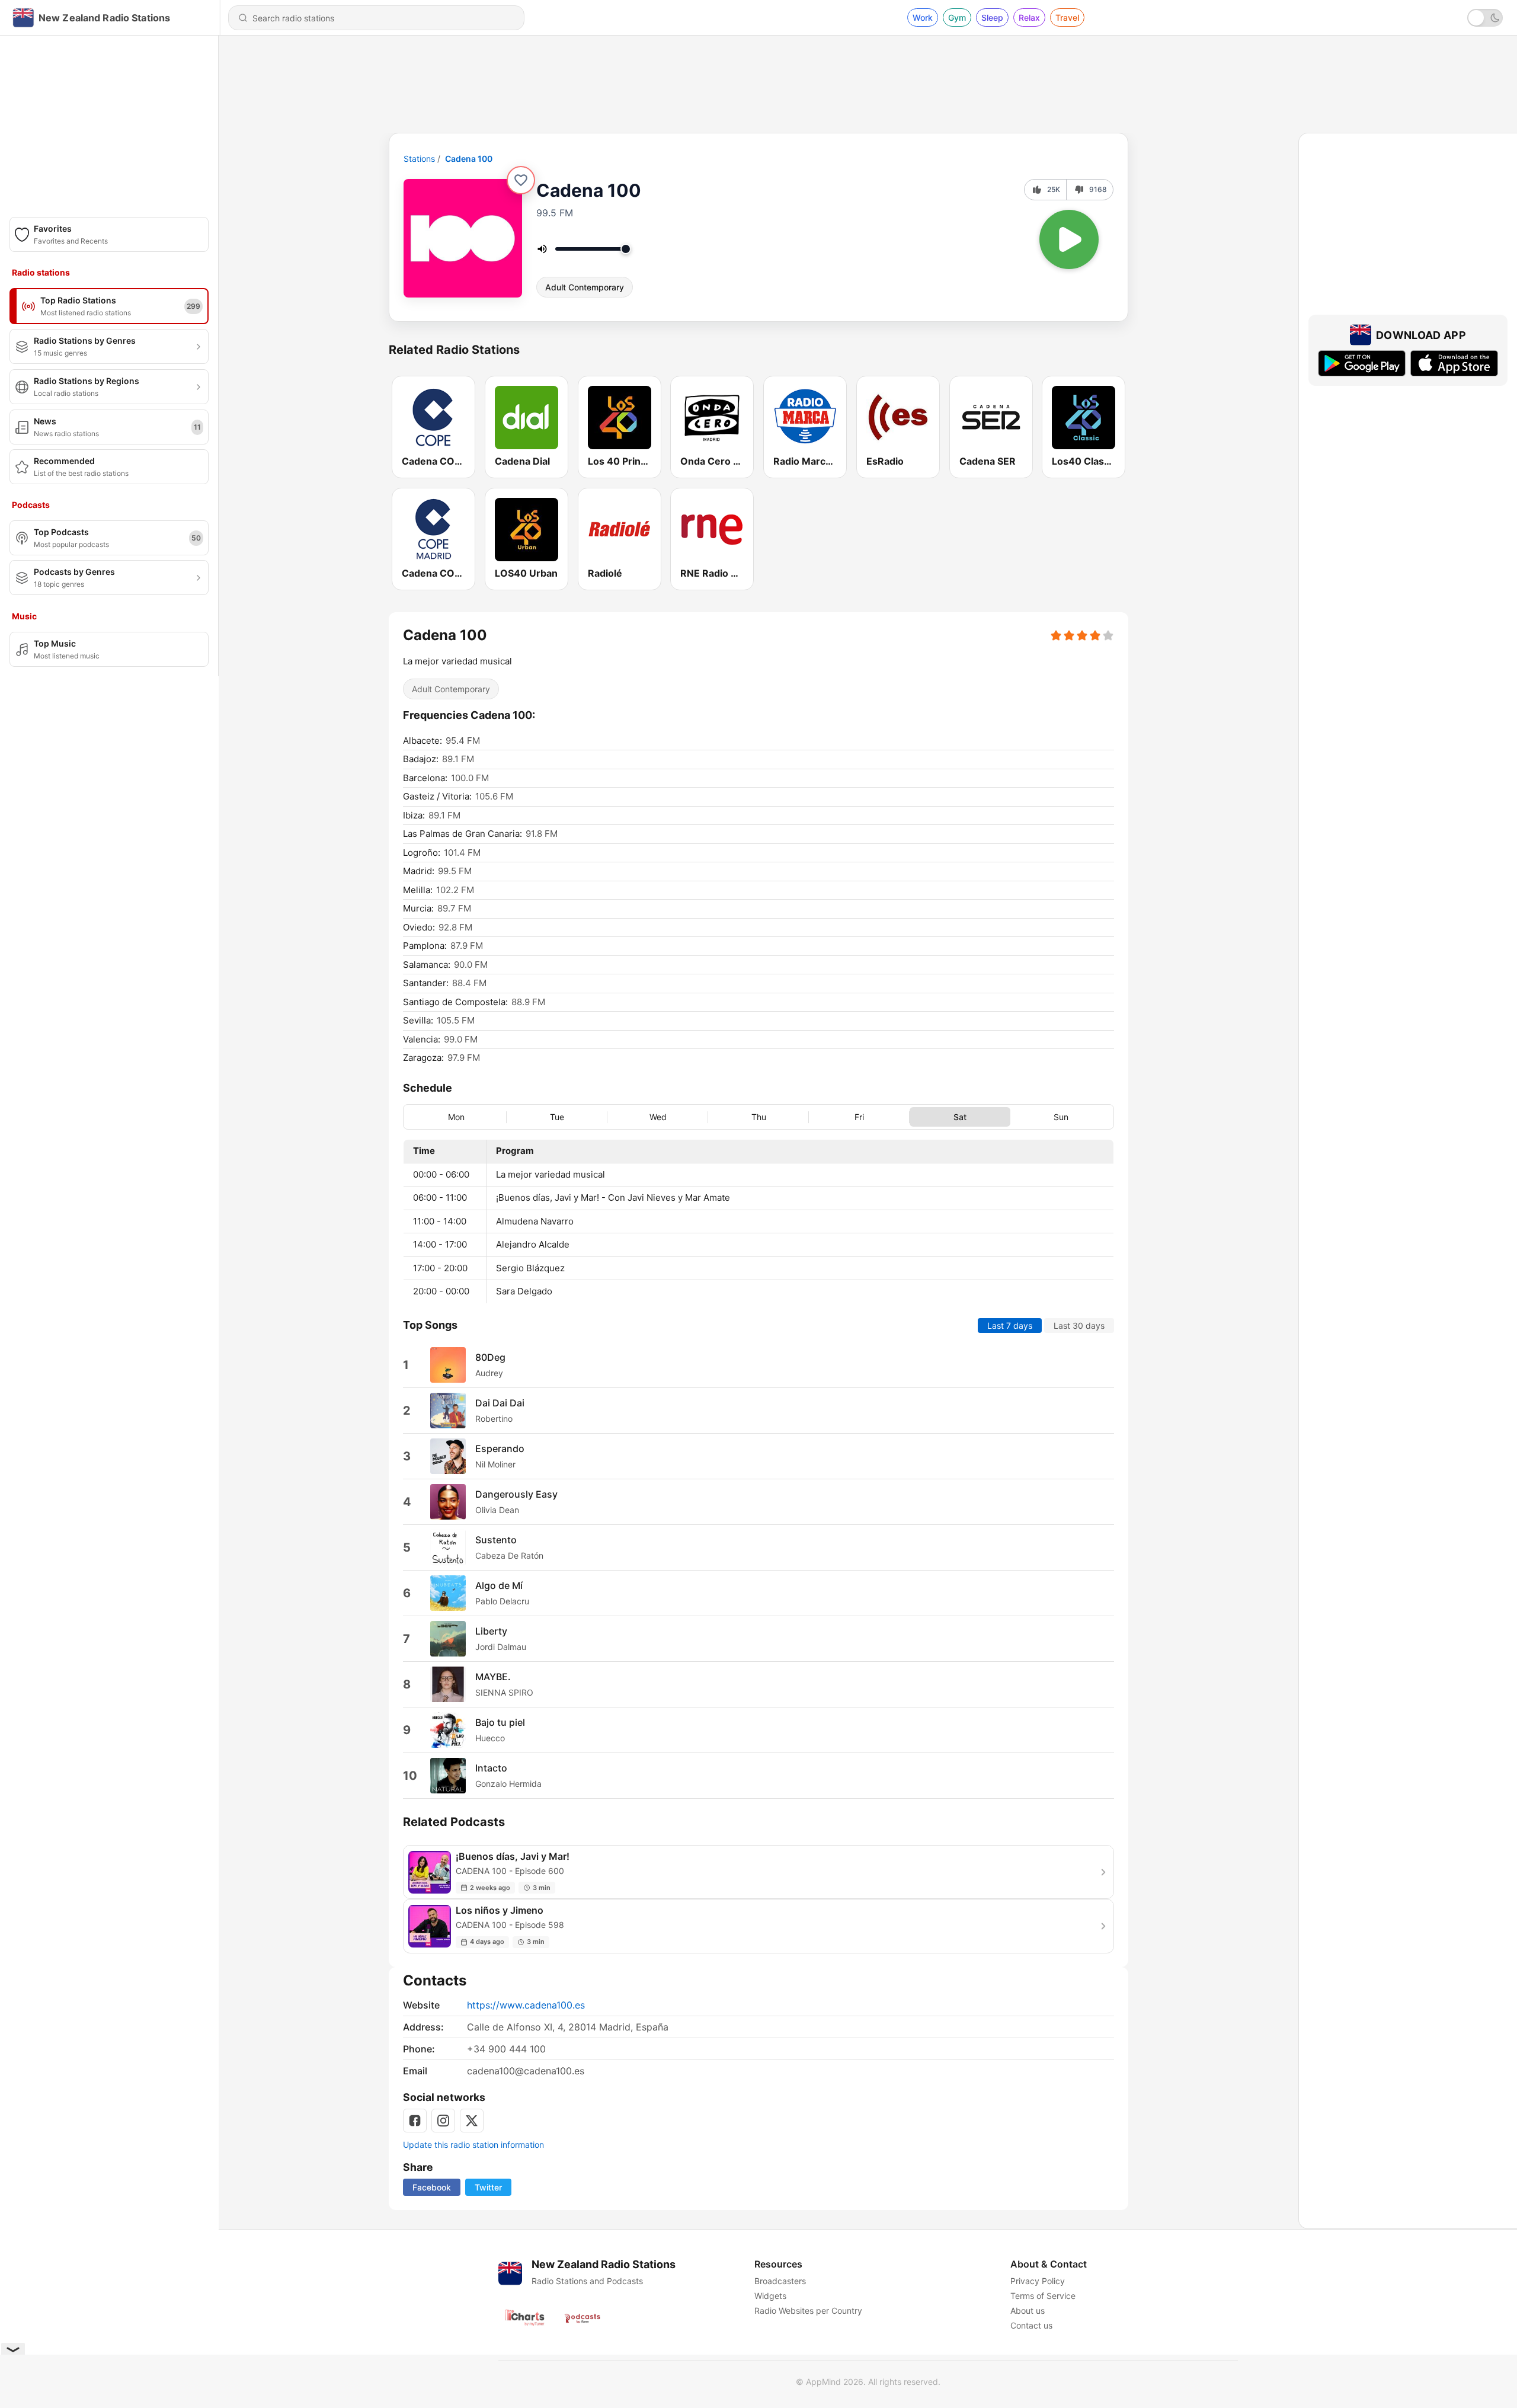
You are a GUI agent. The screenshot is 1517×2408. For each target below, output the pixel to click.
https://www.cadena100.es (526, 2005)
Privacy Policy (1038, 2281)
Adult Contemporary (585, 287)
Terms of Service (1043, 2296)
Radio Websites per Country (808, 2311)
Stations (419, 159)
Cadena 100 (469, 159)
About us (1028, 2311)
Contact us (1031, 2325)
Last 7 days (1010, 1325)
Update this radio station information (473, 2145)
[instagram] (443, 2121)
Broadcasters (780, 2281)
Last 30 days (1079, 1325)
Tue (557, 1117)
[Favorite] (521, 180)
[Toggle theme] (1485, 18)
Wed (658, 1117)
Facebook (432, 2187)
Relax (1029, 17)
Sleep (992, 17)
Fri (859, 1117)
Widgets (770, 2296)
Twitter (488, 2187)
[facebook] (415, 2121)
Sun (1061, 1117)
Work (923, 17)
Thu (759, 1117)
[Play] (1069, 239)
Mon (456, 1117)
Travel (1067, 17)
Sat (960, 1117)
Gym (957, 17)
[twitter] (472, 2121)
